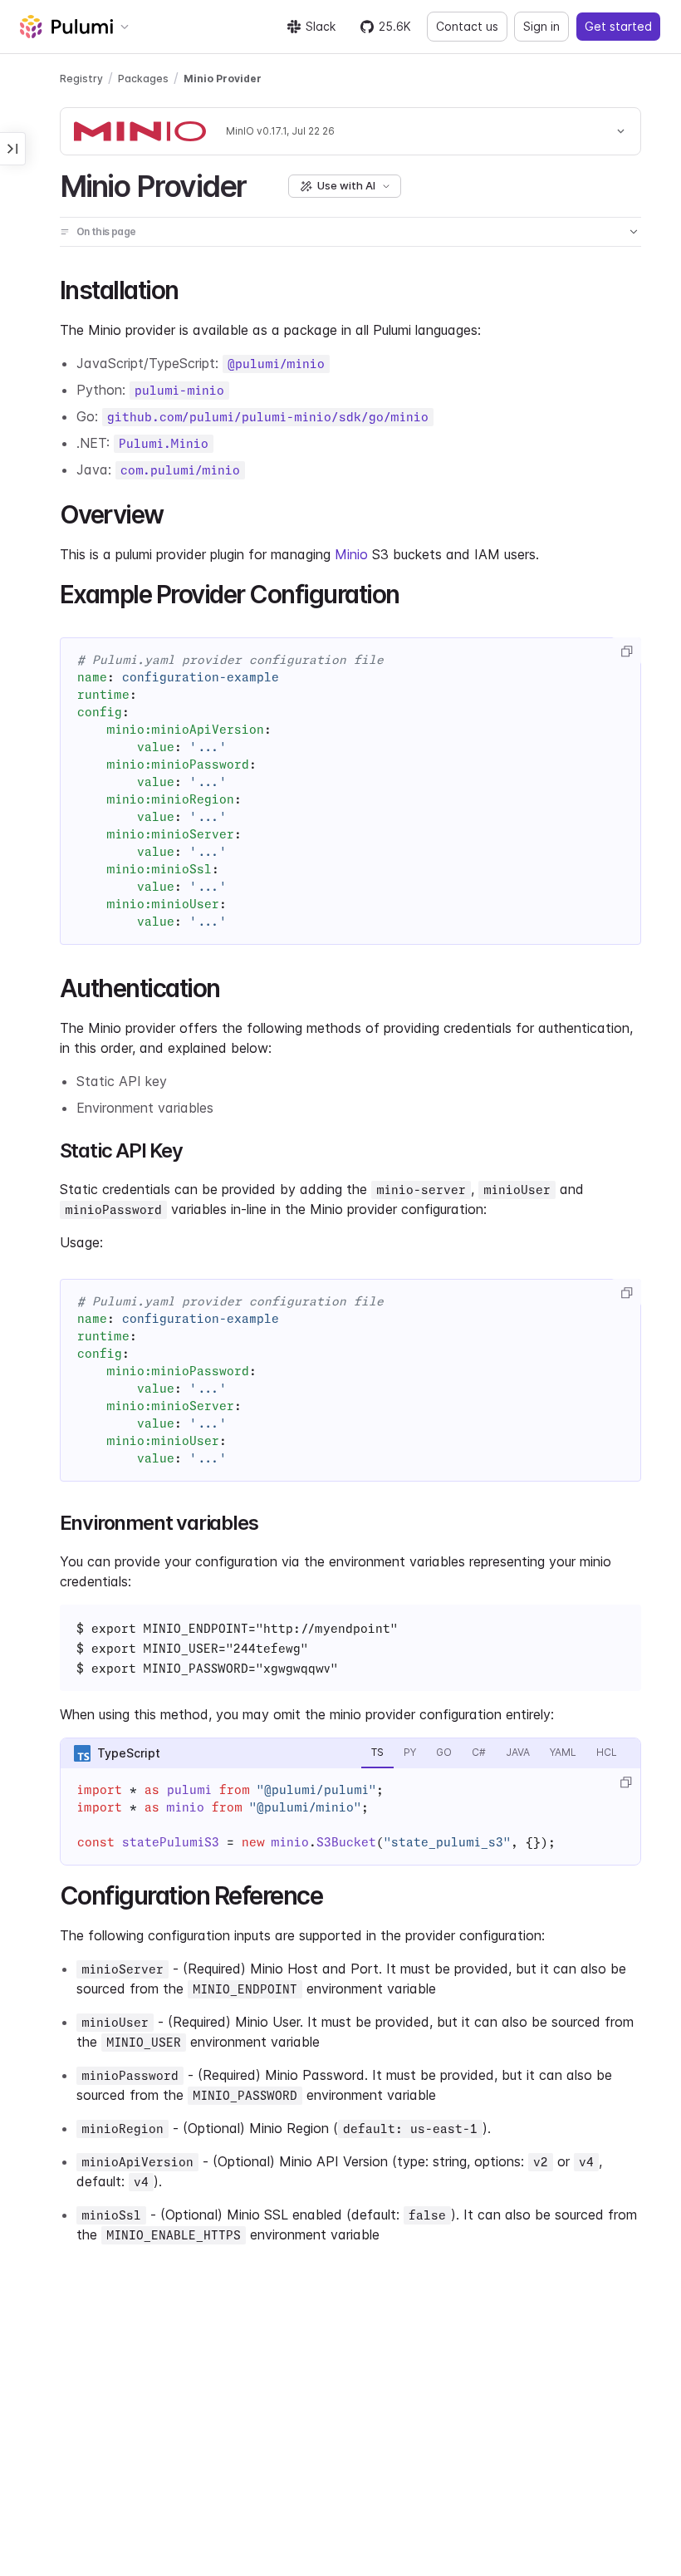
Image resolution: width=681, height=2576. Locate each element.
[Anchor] (260, 184)
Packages (143, 79)
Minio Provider (223, 79)
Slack (321, 26)
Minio (351, 554)
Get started (618, 26)
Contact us (467, 26)
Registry (81, 79)
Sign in (541, 26)
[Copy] (626, 651)
